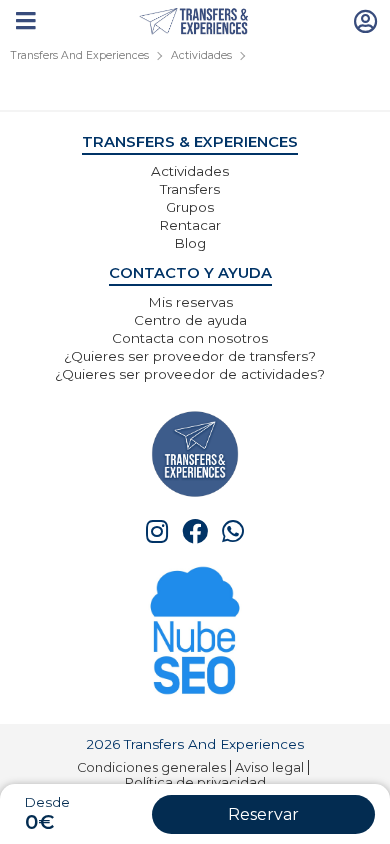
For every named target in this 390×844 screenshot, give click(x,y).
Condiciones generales (151, 767)
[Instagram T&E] (157, 531)
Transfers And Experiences (79, 55)
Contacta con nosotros (190, 338)
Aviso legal (269, 767)
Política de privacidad (195, 782)
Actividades (201, 55)
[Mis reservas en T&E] (366, 20)
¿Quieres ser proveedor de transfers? (190, 356)
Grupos (190, 207)
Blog (190, 243)
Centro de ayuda (190, 320)
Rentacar (190, 225)
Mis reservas (190, 302)
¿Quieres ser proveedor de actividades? (190, 374)
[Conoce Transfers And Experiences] (195, 452)
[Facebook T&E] (195, 531)
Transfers (190, 189)
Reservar (263, 814)
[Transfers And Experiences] (195, 22)
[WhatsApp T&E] (233, 531)
